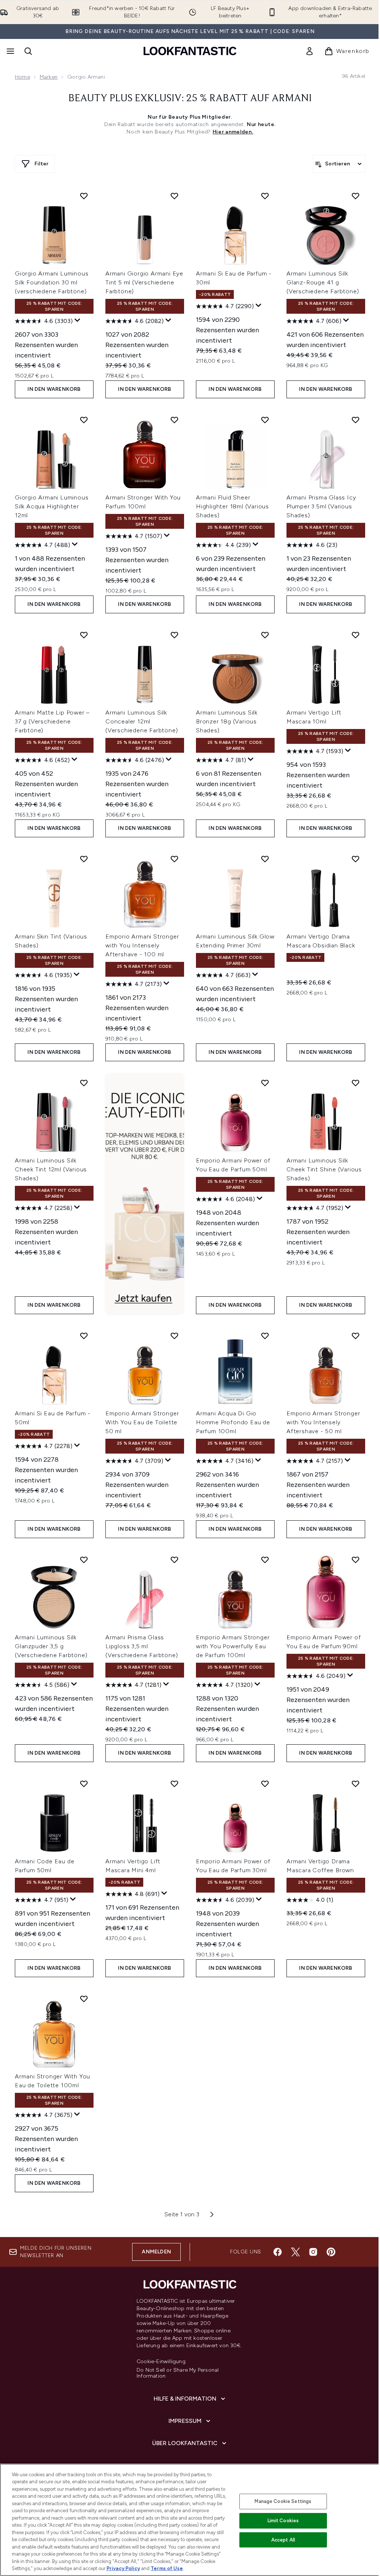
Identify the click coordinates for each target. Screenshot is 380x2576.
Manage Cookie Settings (283, 2501)
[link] (309, 51)
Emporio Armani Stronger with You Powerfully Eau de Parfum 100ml (233, 1646)
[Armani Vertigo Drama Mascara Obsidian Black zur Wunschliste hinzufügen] (356, 859)
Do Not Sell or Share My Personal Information (178, 2373)
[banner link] (145, 1194)
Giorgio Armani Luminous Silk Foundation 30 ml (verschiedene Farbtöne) (52, 282)
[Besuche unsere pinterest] (331, 2252)
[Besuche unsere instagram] (313, 2252)
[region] (190, 2520)
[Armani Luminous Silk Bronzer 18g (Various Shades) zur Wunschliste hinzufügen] (265, 635)
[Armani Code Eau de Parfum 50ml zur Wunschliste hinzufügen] (84, 1784)
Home (22, 77)
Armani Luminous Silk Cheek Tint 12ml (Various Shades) (51, 1169)
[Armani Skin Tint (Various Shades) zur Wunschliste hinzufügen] (84, 859)
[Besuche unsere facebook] (278, 2252)
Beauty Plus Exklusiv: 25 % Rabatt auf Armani (190, 99)
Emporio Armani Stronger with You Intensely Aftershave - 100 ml (142, 945)
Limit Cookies (283, 2521)
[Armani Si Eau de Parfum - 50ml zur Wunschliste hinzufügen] (84, 1336)
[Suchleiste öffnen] (28, 51)
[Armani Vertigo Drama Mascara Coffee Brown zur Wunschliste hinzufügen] (356, 1784)
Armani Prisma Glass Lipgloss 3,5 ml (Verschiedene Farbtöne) (142, 1646)
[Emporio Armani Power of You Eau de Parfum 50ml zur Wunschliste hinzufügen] (265, 1083)
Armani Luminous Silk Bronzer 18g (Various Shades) (227, 721)
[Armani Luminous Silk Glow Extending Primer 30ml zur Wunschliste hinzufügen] (265, 859)
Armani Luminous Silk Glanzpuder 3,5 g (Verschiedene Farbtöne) (51, 1646)
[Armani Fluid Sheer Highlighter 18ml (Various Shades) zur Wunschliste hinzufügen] (265, 420)
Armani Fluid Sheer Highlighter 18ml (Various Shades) (232, 506)
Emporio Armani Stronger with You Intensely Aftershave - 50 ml (323, 1422)
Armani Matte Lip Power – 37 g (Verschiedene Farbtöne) (52, 721)
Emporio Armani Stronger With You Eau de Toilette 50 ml (142, 1422)
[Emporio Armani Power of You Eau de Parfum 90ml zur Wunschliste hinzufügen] (356, 1560)
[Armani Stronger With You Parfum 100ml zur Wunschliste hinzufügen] (174, 420)
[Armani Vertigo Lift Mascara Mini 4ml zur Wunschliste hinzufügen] (174, 1784)
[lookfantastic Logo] (190, 51)
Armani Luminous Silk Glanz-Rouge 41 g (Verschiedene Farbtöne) (323, 282)
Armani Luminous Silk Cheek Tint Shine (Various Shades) (324, 1169)
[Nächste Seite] (212, 2214)
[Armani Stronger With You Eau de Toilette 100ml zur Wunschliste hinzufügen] (84, 1999)
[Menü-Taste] (10, 51)
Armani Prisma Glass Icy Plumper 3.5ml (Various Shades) (321, 506)
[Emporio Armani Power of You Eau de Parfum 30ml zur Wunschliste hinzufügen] (265, 1784)
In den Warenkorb (54, 389)
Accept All (283, 2540)
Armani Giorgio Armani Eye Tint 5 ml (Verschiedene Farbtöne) (144, 282)
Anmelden (156, 2252)
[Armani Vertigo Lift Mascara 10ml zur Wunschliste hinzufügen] (356, 635)
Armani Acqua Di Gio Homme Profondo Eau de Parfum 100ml (233, 1422)
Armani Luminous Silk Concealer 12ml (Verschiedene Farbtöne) (142, 721)
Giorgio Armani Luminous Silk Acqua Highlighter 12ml (52, 506)
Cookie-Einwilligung (161, 2362)
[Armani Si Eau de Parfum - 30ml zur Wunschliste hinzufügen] (265, 196)
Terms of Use (167, 2568)
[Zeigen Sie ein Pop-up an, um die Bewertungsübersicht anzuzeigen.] (78, 320)
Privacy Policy (123, 2568)
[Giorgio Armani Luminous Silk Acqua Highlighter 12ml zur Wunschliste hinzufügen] (84, 420)
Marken (49, 77)
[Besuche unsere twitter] (295, 2252)
